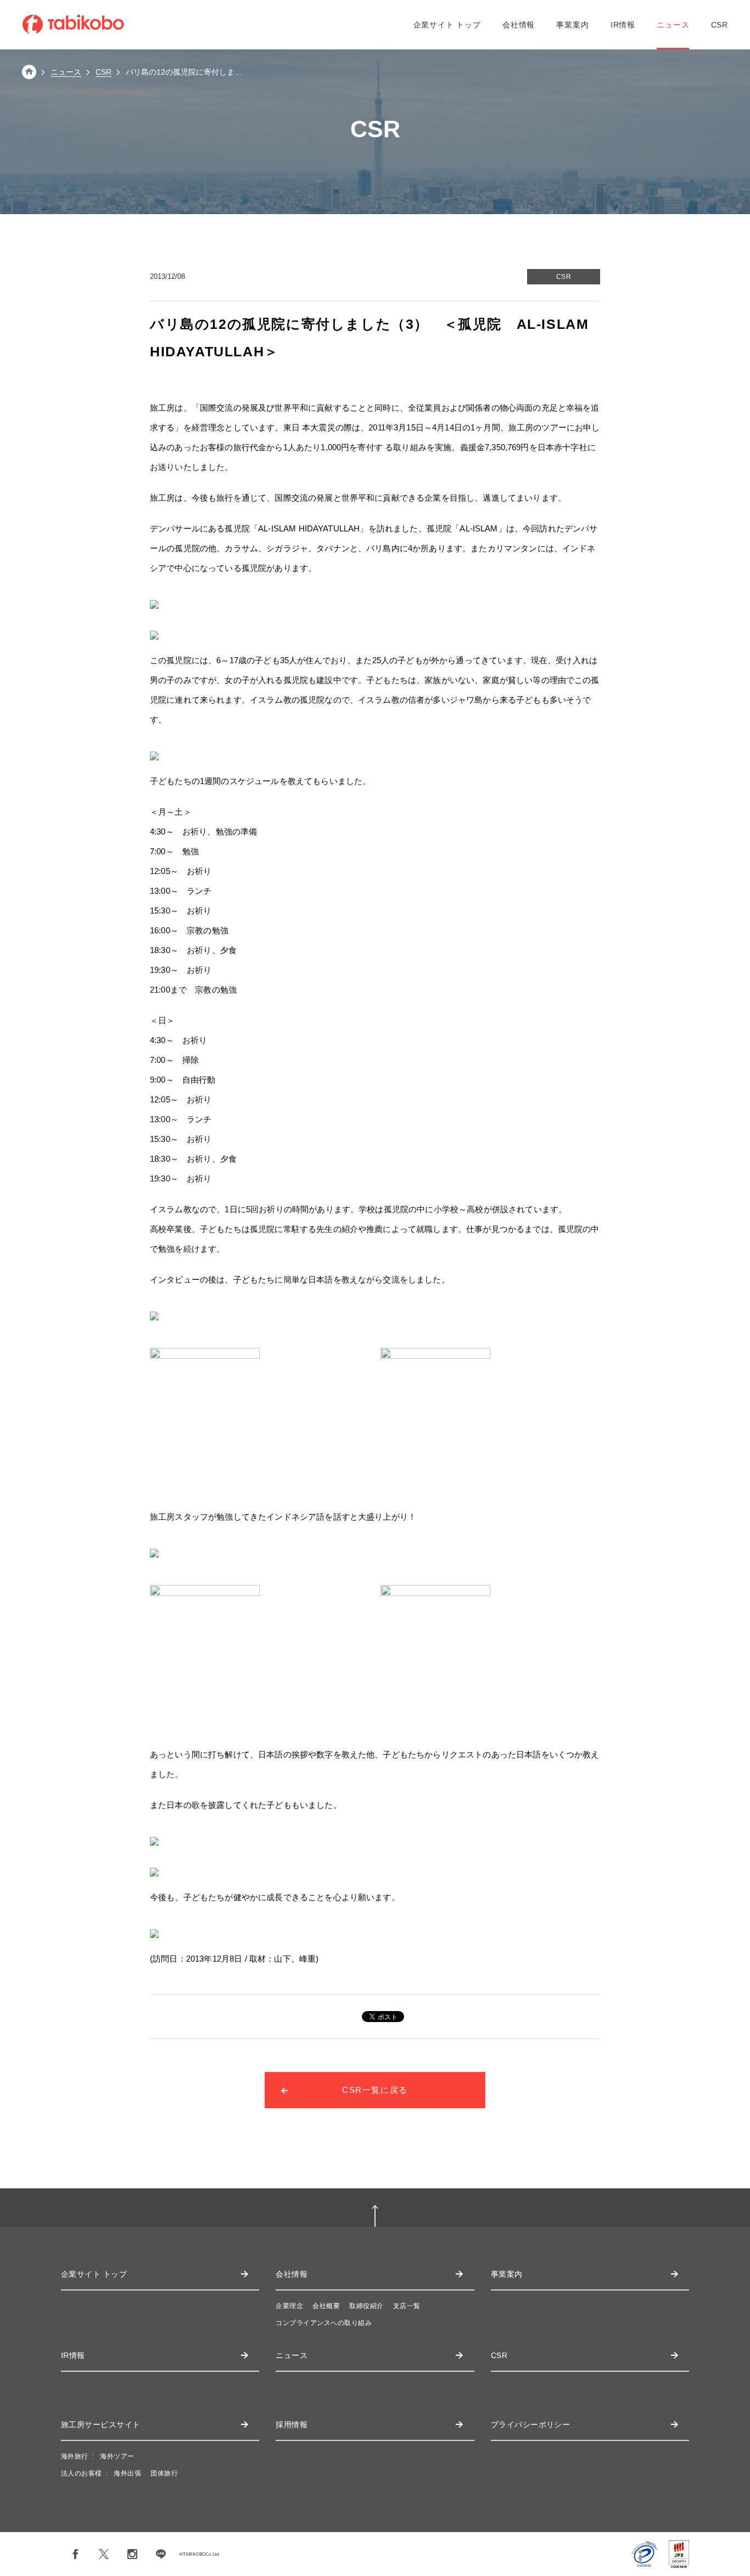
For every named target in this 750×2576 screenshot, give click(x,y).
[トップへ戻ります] (29, 76)
